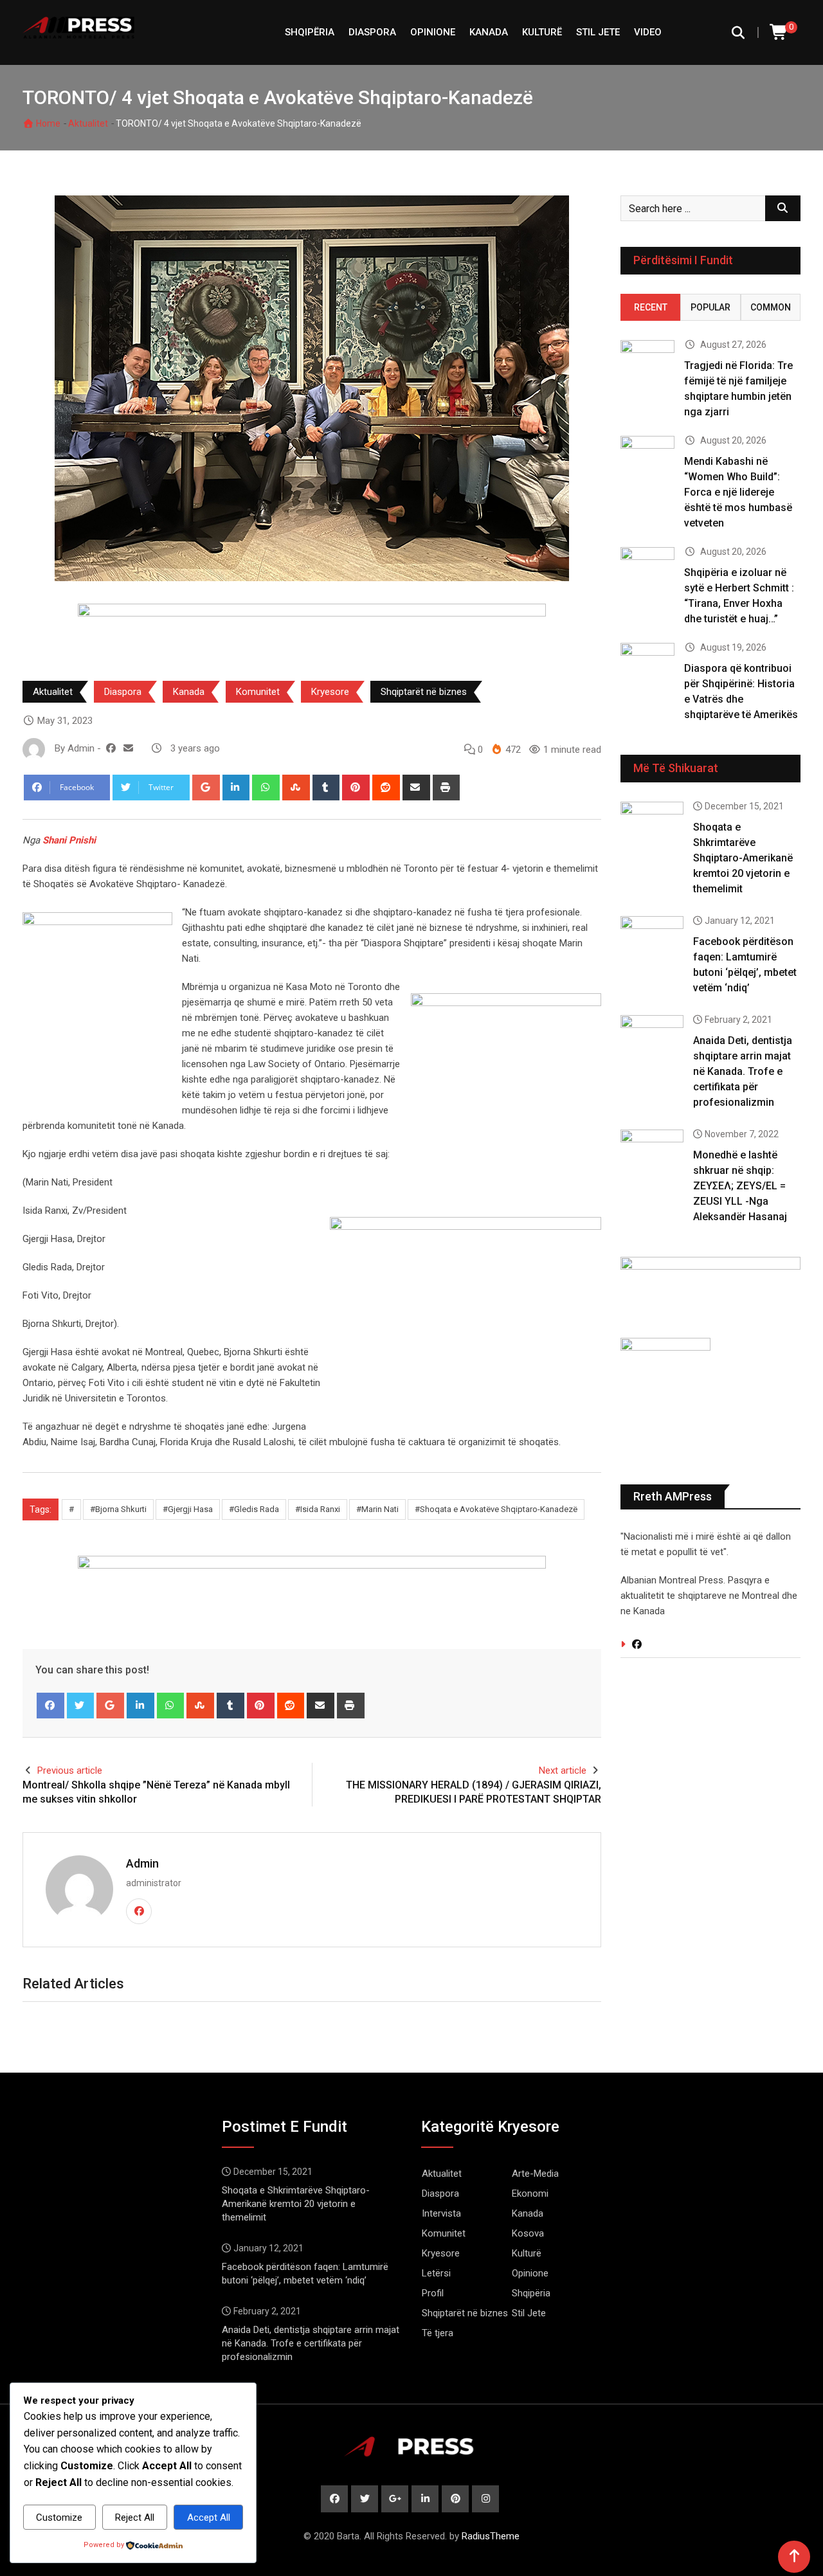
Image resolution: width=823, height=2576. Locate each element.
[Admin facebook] (111, 748)
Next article (563, 1770)
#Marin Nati (377, 1509)
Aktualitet (88, 123)
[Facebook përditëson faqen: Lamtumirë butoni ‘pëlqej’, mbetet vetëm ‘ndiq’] (652, 941)
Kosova (528, 2233)
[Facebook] (50, 1706)
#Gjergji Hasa (188, 1509)
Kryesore (330, 692)
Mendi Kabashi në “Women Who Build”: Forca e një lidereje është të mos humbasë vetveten (738, 492)
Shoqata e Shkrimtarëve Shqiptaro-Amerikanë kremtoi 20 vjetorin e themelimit (743, 858)
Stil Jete (598, 32)
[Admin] (128, 748)
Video (648, 32)
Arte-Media (535, 2174)
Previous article (70, 1770)
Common (771, 307)
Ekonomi (530, 2193)
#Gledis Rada (254, 1509)
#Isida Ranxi (318, 1509)
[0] (779, 32)
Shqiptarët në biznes (424, 692)
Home (47, 123)
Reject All (135, 2517)
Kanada (489, 32)
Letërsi (436, 2273)
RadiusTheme (491, 2536)
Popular (710, 307)
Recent (651, 307)
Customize (59, 2517)
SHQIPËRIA (310, 32)
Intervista (441, 2213)
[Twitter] (81, 1706)
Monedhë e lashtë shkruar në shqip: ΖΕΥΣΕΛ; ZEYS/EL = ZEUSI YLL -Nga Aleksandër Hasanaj (740, 1186)
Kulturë (542, 32)
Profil (433, 2293)
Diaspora (372, 32)
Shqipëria (531, 2293)
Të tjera (438, 2333)
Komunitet (258, 692)
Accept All (209, 2517)
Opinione (433, 32)
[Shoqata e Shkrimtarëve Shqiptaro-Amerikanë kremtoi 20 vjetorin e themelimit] (652, 827)
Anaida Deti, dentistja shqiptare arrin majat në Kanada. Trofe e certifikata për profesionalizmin (743, 1071)
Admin (142, 1863)
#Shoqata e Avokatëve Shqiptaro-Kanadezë (496, 1509)
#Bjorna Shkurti (118, 1509)
